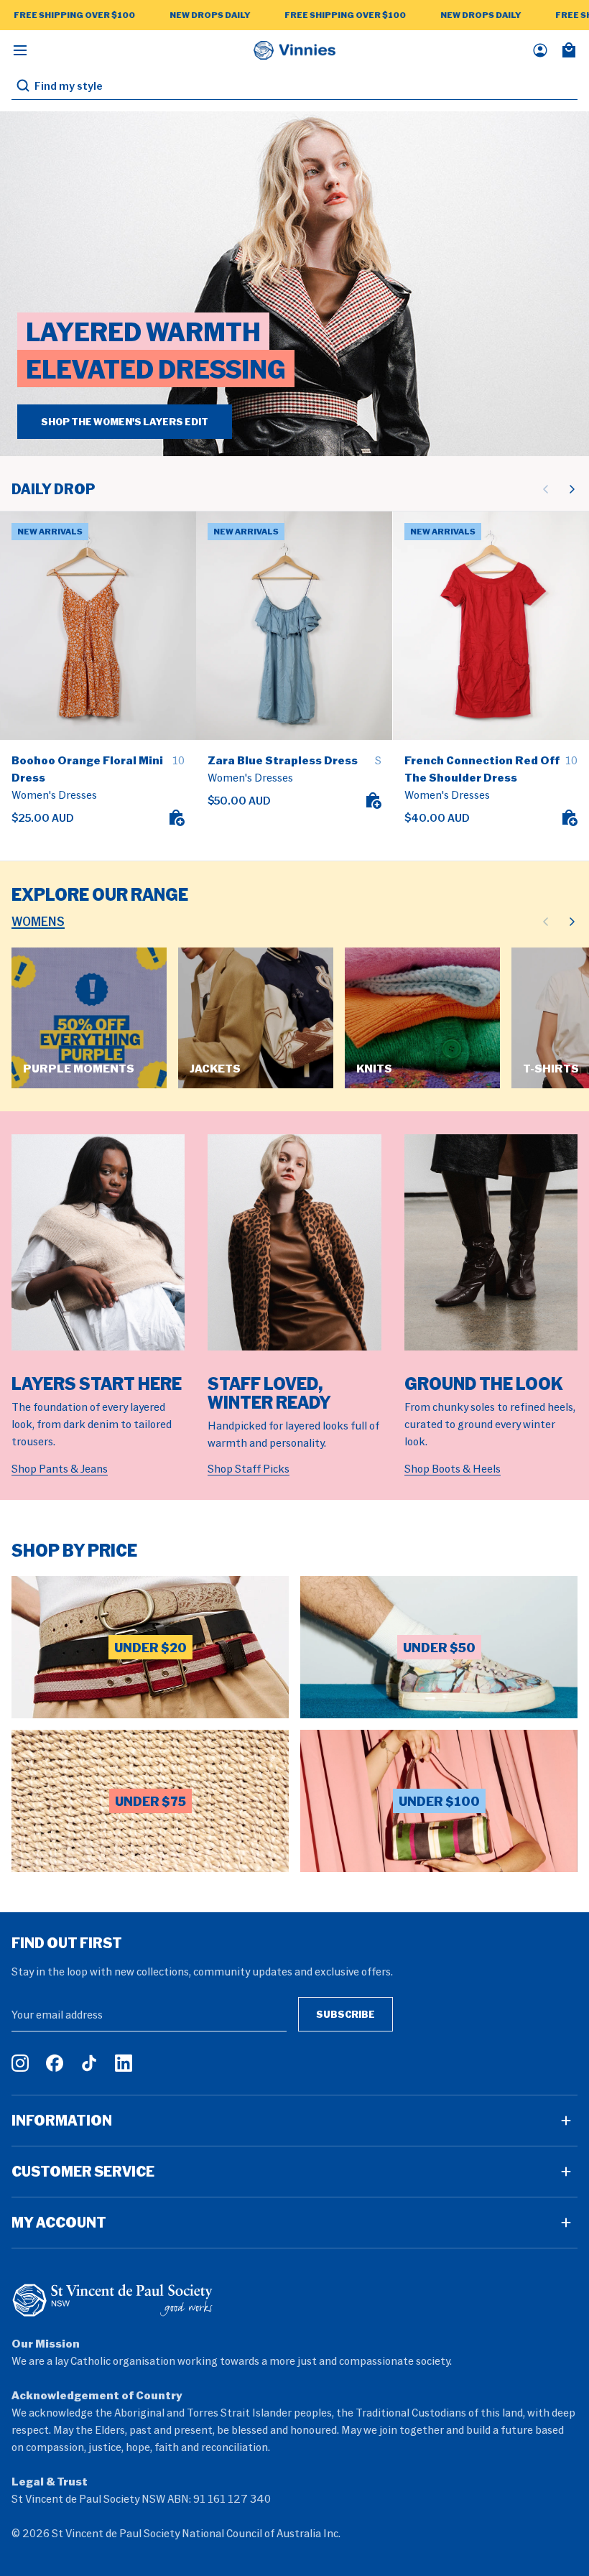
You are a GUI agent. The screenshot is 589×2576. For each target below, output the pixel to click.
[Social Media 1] (20, 2063)
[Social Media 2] (55, 2063)
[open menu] (20, 50)
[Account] (540, 50)
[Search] (23, 85)
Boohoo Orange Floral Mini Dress (87, 769)
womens (38, 921)
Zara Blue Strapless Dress (283, 760)
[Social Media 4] (124, 2063)
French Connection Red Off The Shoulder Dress (482, 769)
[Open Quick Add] (176, 817)
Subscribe (345, 2014)
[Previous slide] (546, 489)
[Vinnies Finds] (294, 50)
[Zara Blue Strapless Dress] (294, 625)
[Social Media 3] (89, 2063)
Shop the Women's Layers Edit (125, 421)
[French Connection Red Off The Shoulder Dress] (491, 625)
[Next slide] (572, 489)
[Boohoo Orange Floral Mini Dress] (98, 625)
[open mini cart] (569, 50)
